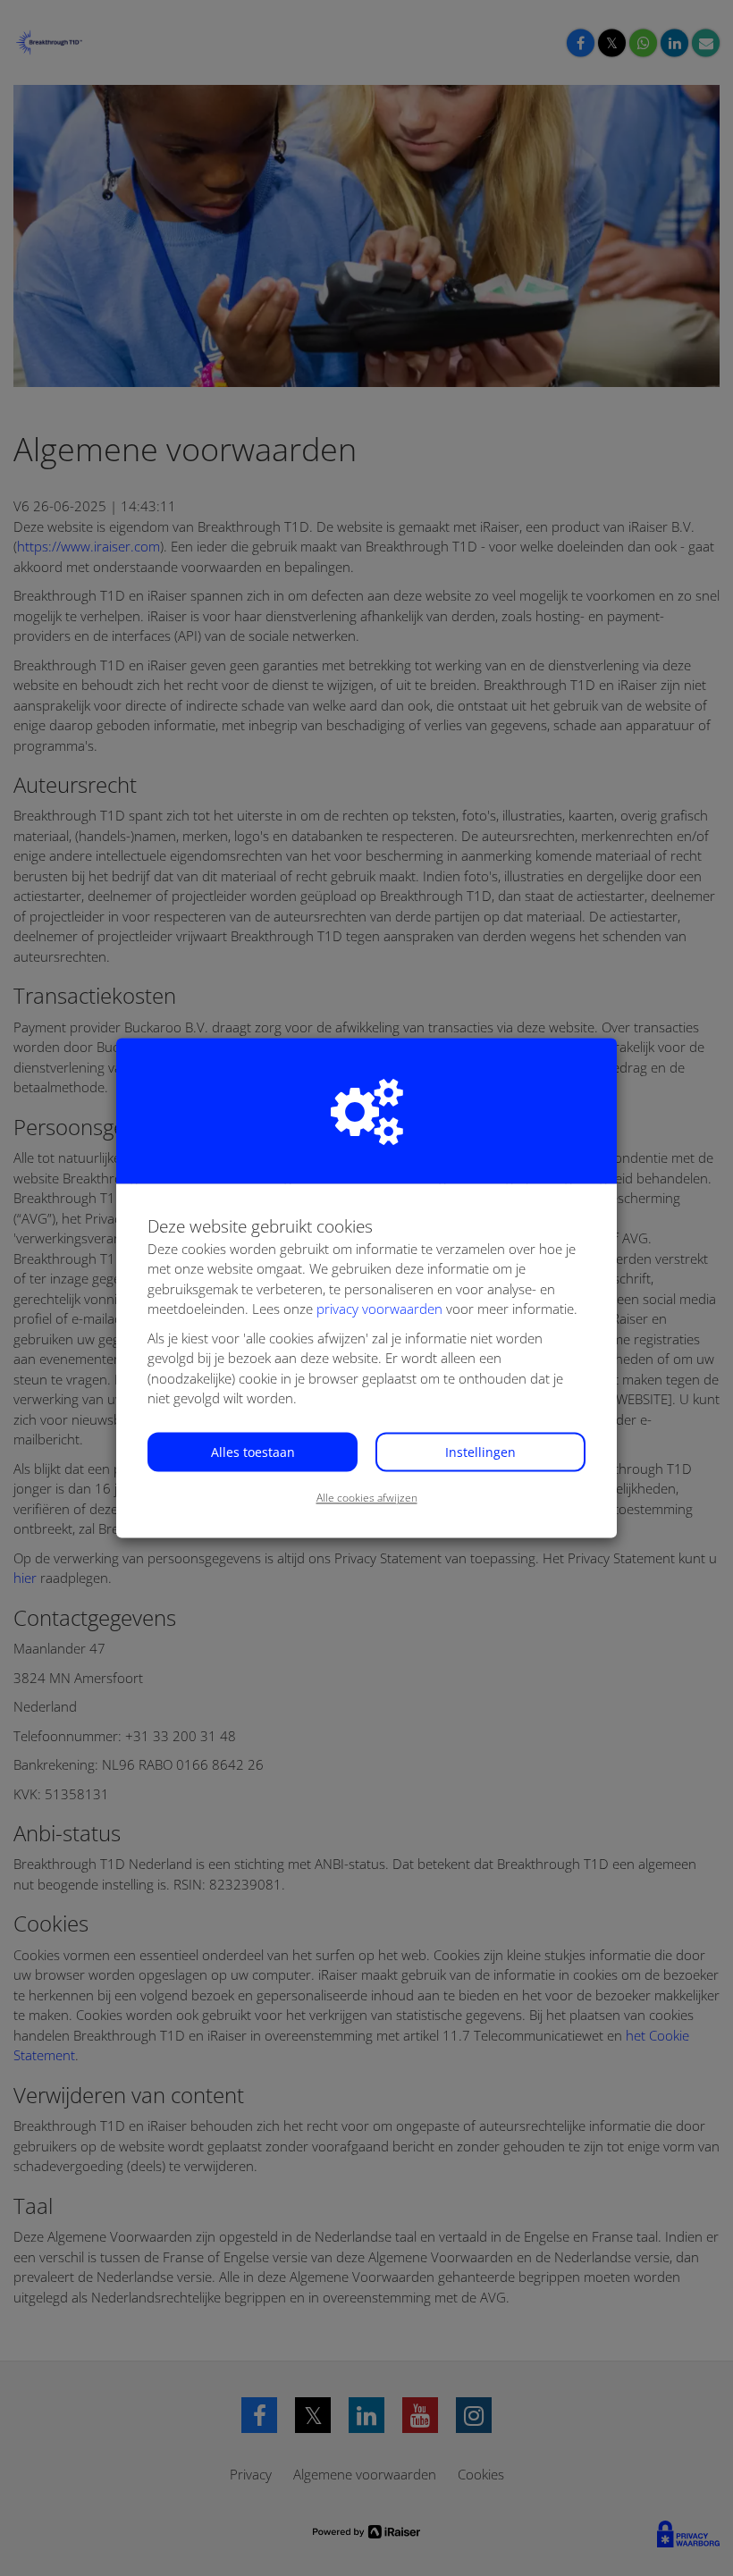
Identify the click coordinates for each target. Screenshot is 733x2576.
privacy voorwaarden (379, 1309)
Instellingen (480, 1452)
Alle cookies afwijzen (367, 1498)
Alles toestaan (253, 1452)
